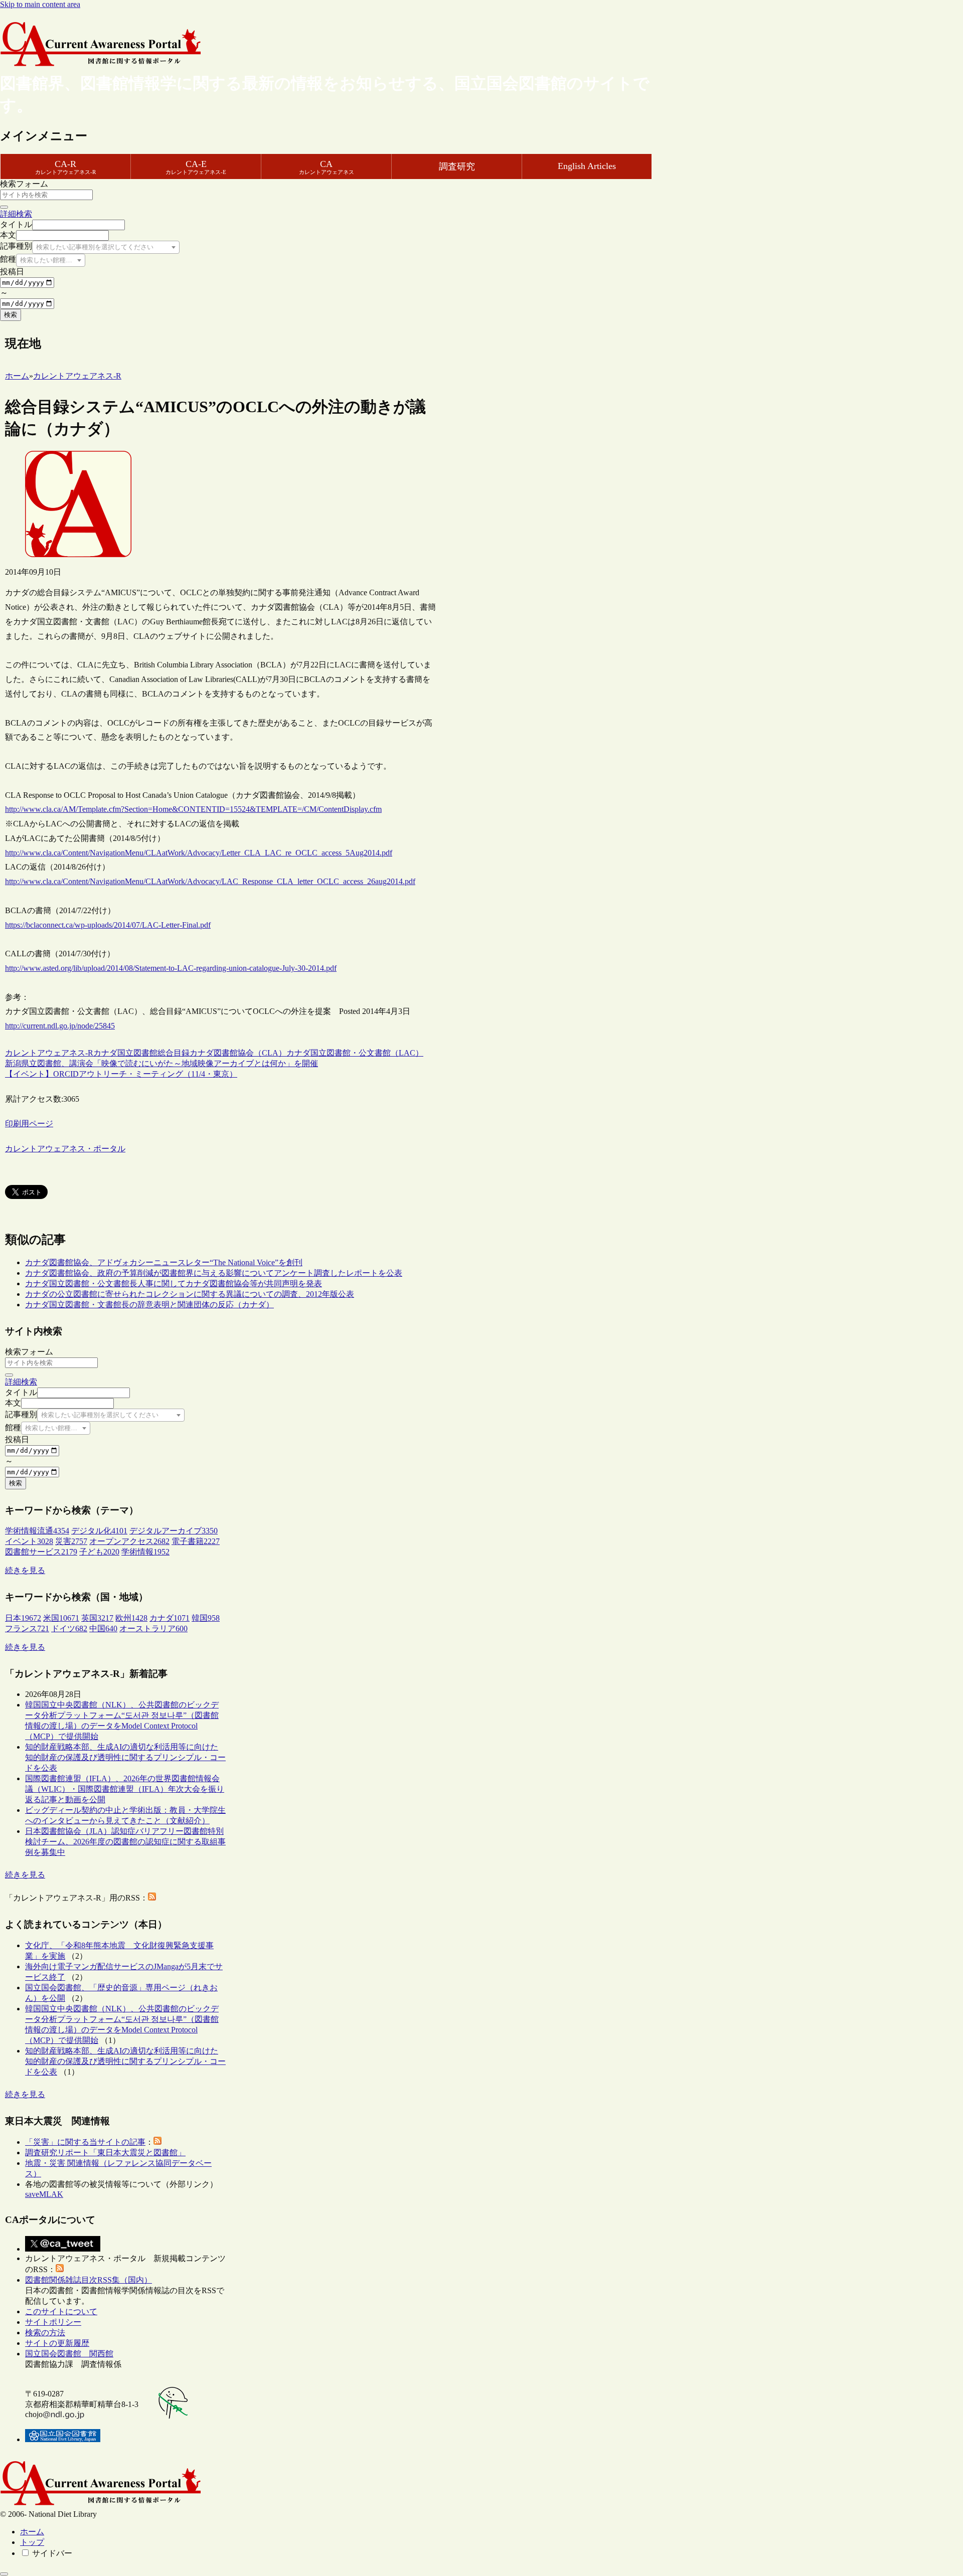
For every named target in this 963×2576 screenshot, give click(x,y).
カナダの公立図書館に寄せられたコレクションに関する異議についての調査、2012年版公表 (190, 1294)
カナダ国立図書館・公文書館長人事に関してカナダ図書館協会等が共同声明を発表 (174, 1283)
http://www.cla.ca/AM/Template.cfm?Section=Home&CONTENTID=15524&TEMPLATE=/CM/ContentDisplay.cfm (193, 809)
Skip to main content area (40, 4)
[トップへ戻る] (4, 2574)
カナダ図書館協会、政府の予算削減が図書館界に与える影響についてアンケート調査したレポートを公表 (214, 1273)
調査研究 (457, 166)
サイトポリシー (53, 2322)
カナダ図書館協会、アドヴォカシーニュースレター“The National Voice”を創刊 (164, 1262)
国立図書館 (137, 1053)
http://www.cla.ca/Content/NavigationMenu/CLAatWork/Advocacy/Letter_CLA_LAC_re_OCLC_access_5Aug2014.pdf (199, 853)
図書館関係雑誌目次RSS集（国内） (89, 2280)
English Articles (587, 166)
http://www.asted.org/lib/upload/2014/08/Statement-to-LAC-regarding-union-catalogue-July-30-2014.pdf (171, 968)
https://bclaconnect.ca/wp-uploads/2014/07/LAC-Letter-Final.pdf (108, 925)
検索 (11, 315)
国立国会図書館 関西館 (69, 2354)
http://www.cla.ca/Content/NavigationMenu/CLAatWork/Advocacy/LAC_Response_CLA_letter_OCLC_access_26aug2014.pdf (210, 881)
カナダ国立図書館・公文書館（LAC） (355, 1053)
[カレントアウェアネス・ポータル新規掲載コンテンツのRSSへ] (60, 2269)
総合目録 (174, 1053)
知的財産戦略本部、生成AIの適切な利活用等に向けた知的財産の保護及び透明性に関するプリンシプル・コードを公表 (125, 1757)
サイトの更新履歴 (57, 2343)
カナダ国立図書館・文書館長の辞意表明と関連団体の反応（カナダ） (149, 1305)
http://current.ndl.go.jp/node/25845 (60, 1026)
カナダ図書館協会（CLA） (238, 1053)
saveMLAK (44, 2194)
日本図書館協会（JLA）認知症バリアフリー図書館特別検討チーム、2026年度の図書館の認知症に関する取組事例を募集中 (125, 1842)
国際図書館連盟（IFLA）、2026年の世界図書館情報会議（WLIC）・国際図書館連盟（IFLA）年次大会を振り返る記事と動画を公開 (125, 1789)
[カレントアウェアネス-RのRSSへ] (152, 1898)
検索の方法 (45, 2333)
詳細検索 (16, 214)
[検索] (4, 207)
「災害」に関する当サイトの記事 (85, 2142)
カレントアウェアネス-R (49, 1053)
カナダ (105, 1053)
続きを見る (25, 1570)
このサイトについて (61, 2311)
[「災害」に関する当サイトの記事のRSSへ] (157, 2142)
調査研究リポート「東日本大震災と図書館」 (105, 2153)
